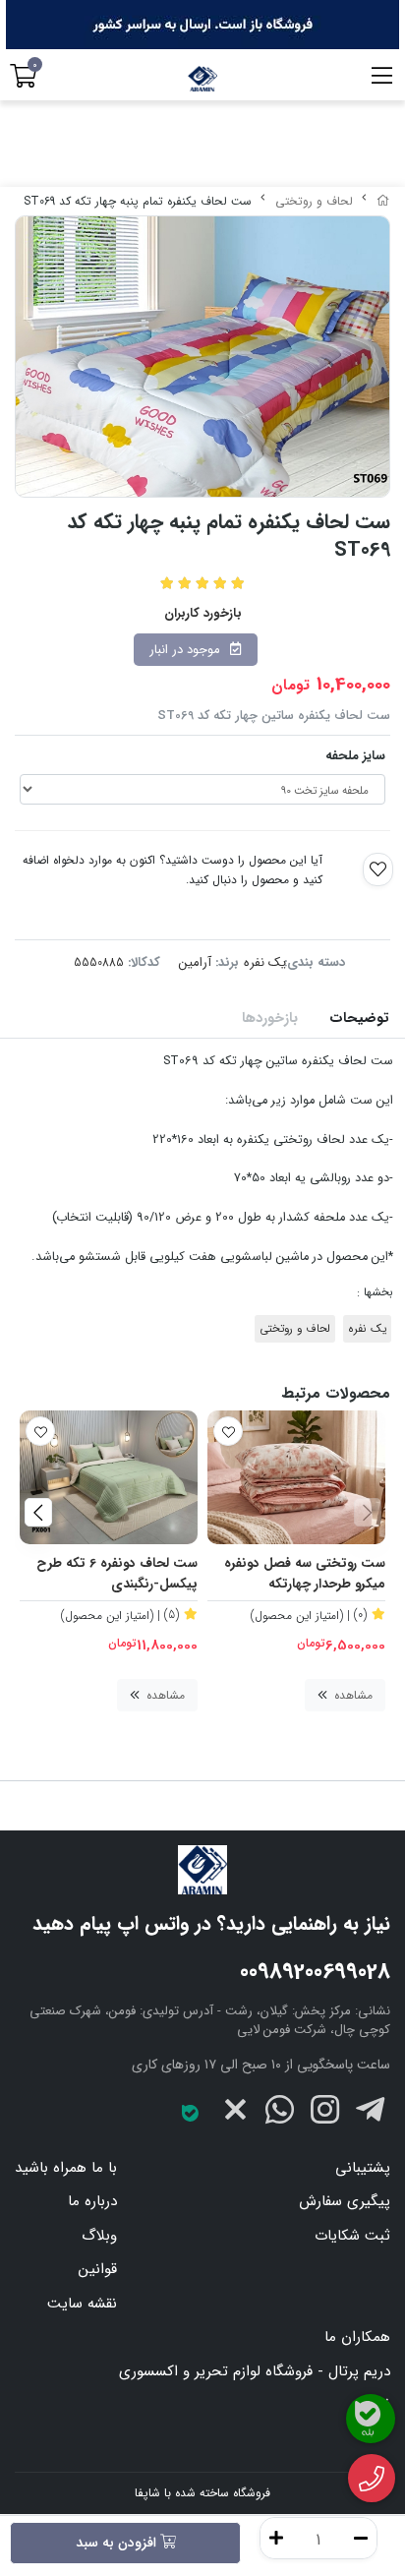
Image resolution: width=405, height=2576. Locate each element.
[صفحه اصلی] (383, 201)
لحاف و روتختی (314, 201)
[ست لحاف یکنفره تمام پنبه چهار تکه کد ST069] (202, 1870)
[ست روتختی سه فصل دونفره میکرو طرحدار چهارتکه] (296, 1477)
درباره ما (92, 2201)
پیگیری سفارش (345, 2201)
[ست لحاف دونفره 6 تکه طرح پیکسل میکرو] (109, 1477)
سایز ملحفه (355, 756)
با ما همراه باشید (66, 2168)
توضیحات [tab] (359, 1018)
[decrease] (361, 2538)
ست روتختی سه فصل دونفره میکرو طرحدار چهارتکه (305, 1574)
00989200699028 (315, 1972)
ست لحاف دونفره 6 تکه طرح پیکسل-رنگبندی (117, 1574)
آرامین (195, 962)
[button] (367, 1512)
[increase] (276, 2538)
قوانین (98, 2269)
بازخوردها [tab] (270, 1018)
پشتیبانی (363, 2168)
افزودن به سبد (118, 2543)
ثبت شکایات (352, 2236)
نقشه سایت (82, 2304)
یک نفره (265, 962)
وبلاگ (99, 2236)
